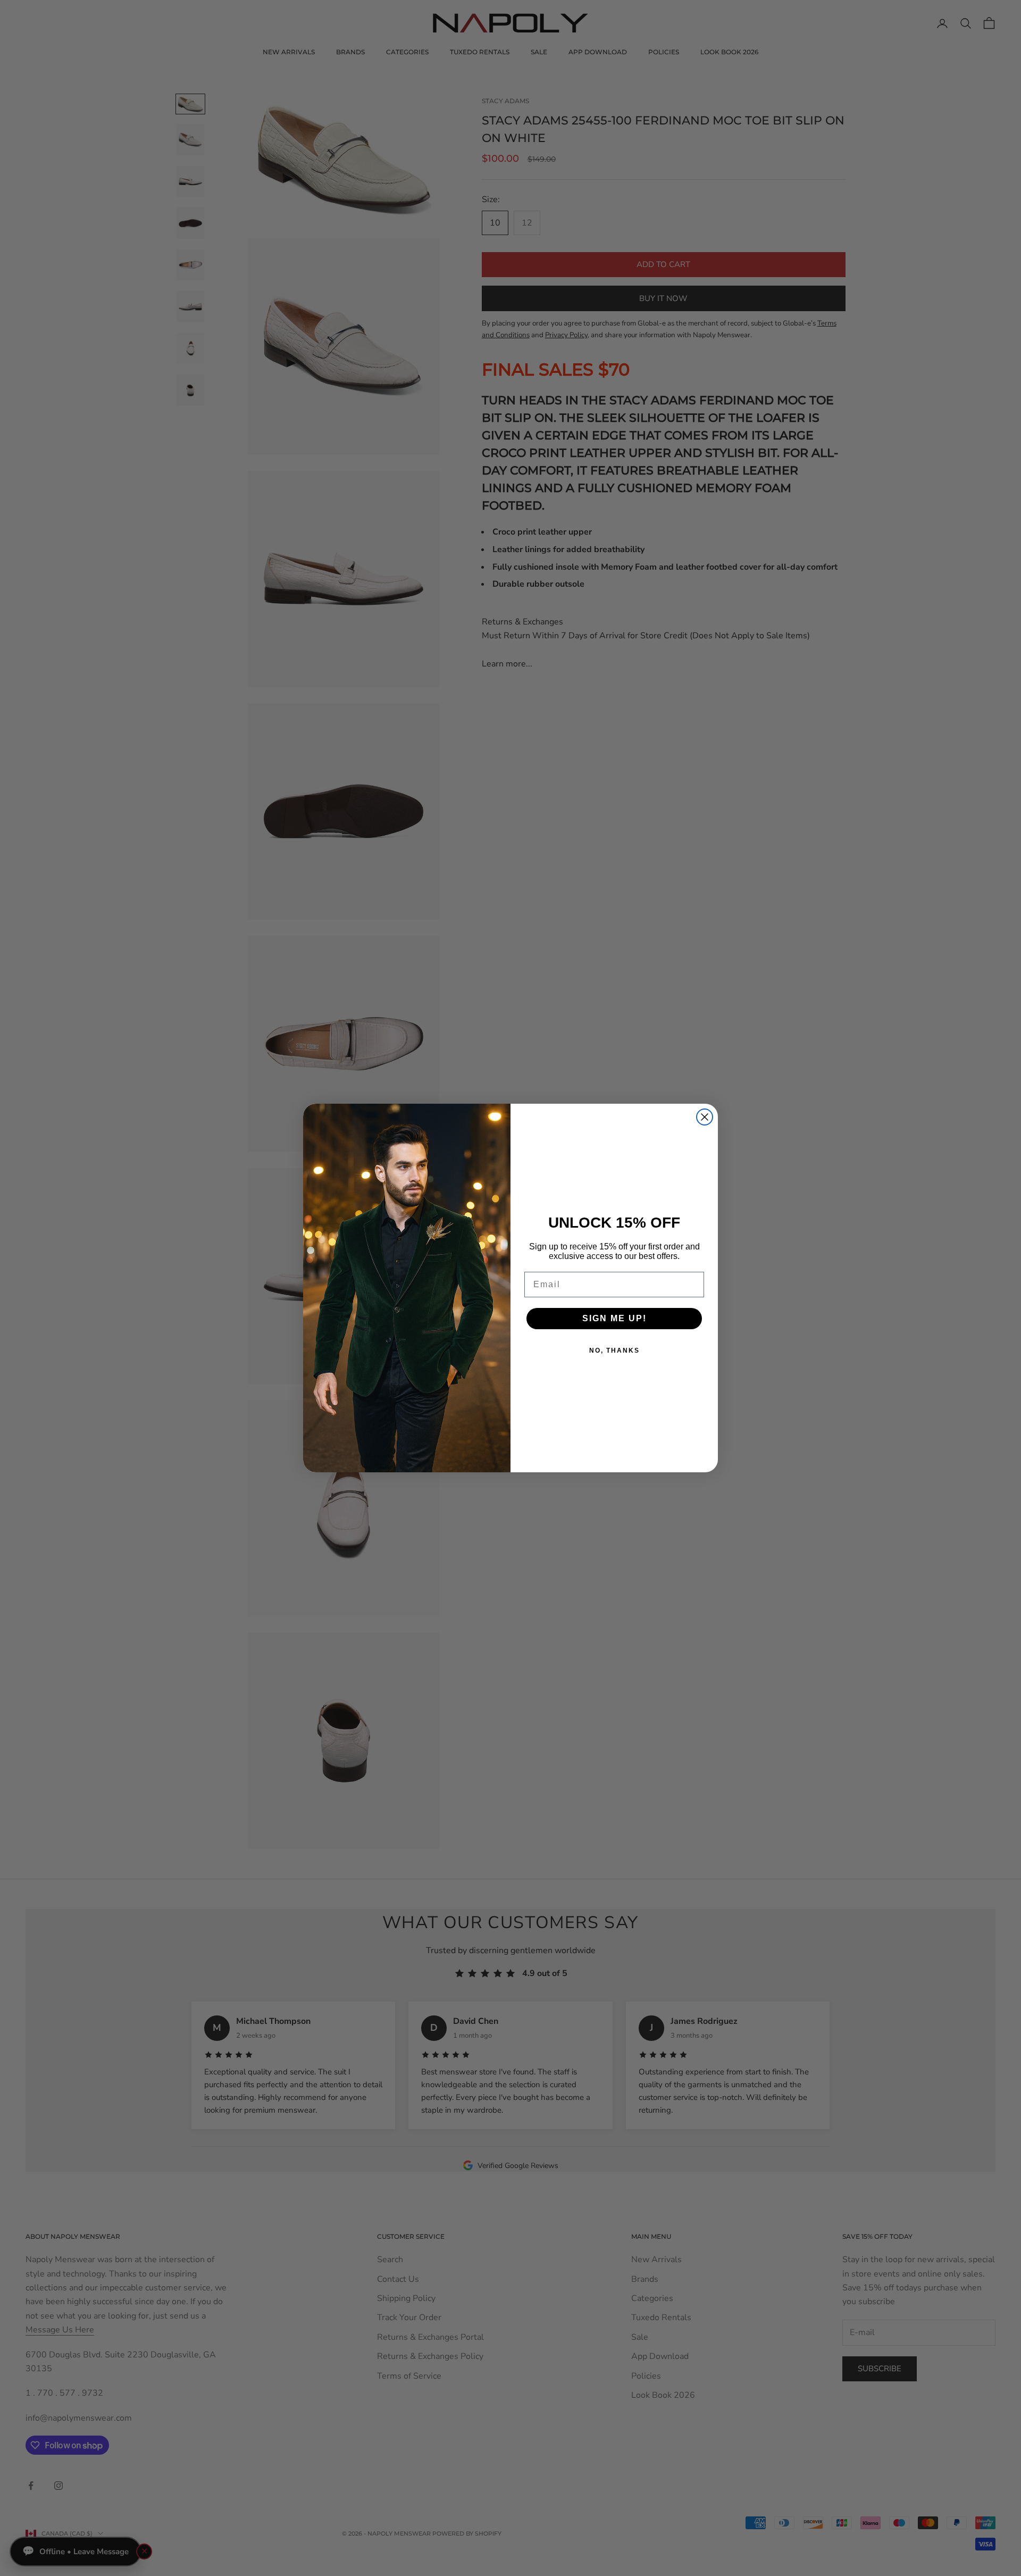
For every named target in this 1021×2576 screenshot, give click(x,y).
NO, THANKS (614, 1350)
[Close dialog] (705, 1117)
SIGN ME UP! (614, 1318)
